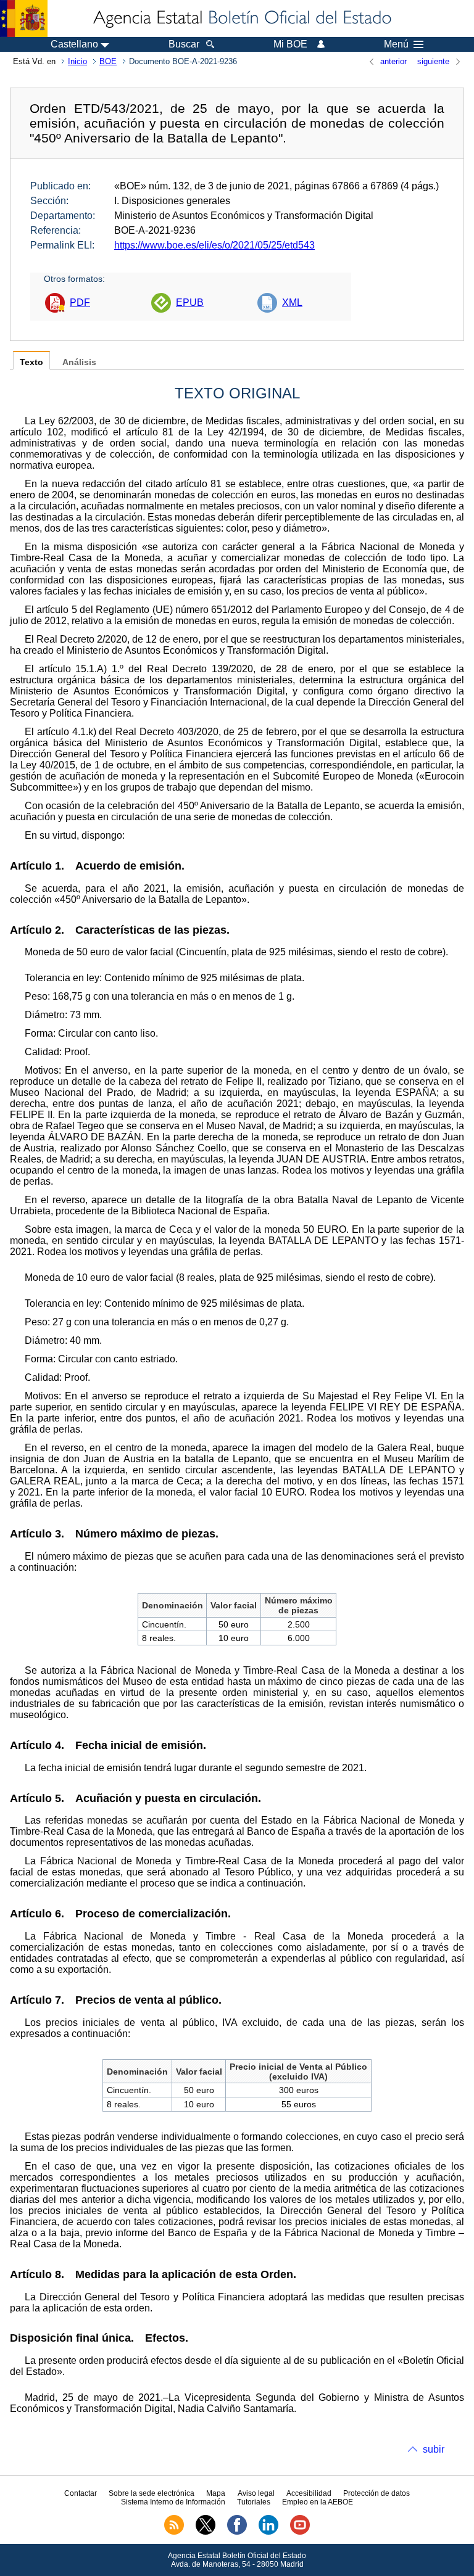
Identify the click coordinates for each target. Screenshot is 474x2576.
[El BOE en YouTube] (300, 2532)
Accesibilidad (309, 2493)
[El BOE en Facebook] (237, 2532)
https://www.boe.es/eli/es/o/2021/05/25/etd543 (214, 245)
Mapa (216, 2493)
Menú (396, 44)
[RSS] (174, 2532)
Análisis (79, 362)
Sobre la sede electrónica (152, 2493)
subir (434, 2449)
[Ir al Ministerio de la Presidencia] (24, 19)
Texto (31, 362)
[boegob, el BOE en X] (206, 2532)
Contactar (81, 2493)
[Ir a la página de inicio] (241, 19)
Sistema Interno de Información (173, 2502)
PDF (80, 302)
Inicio (77, 61)
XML (292, 302)
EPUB (190, 302)
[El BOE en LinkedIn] (268, 2532)
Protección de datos (376, 2493)
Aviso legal (256, 2493)
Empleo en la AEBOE (318, 2502)
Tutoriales (254, 2502)
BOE (108, 61)
